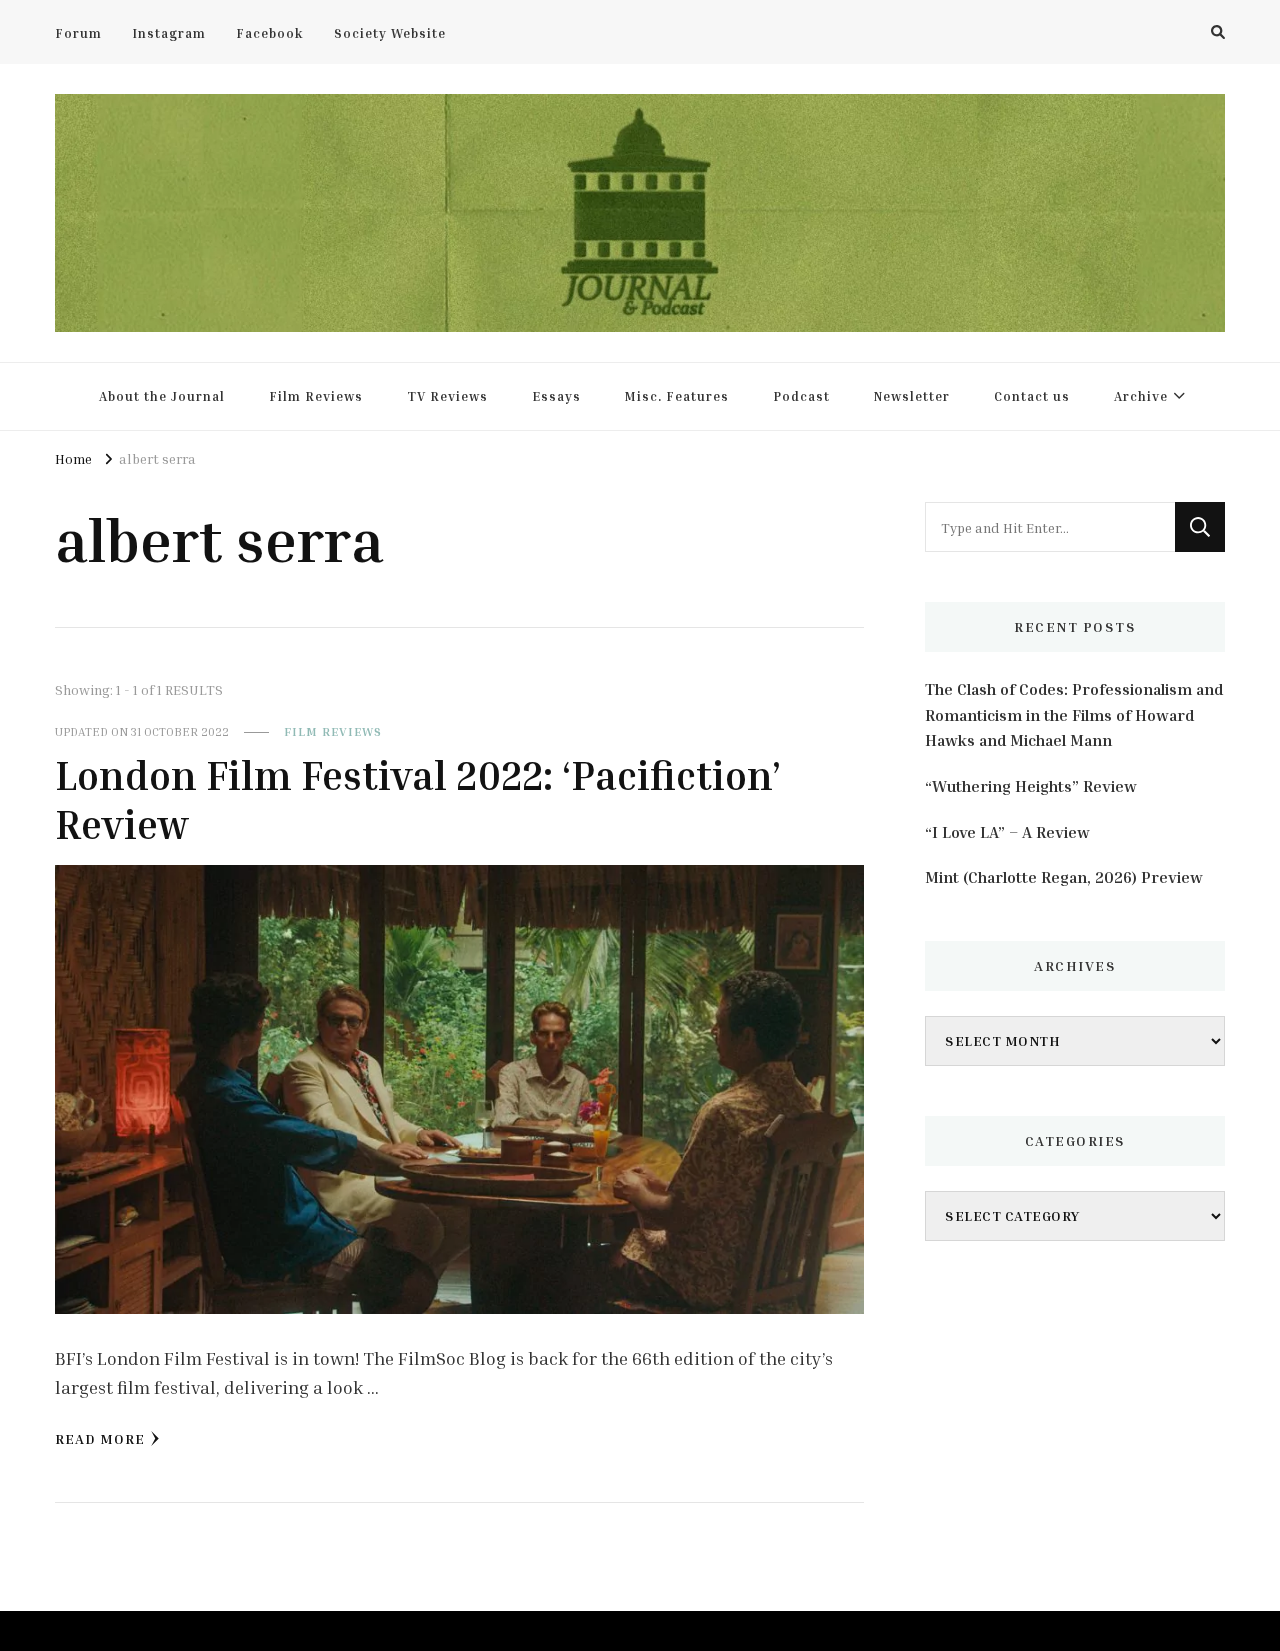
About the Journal (162, 396)
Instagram (169, 33)
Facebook (270, 33)
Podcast (801, 396)
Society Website (390, 33)
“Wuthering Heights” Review (1031, 786)
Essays (556, 396)
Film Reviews (316, 396)
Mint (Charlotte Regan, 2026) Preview (1064, 877)
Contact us (1032, 396)
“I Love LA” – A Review (1007, 832)
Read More (100, 1438)
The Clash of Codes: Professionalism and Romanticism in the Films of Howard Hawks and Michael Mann (1074, 714)
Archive (1141, 396)
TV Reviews (447, 396)
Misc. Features (677, 396)
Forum (78, 33)
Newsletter (912, 396)
